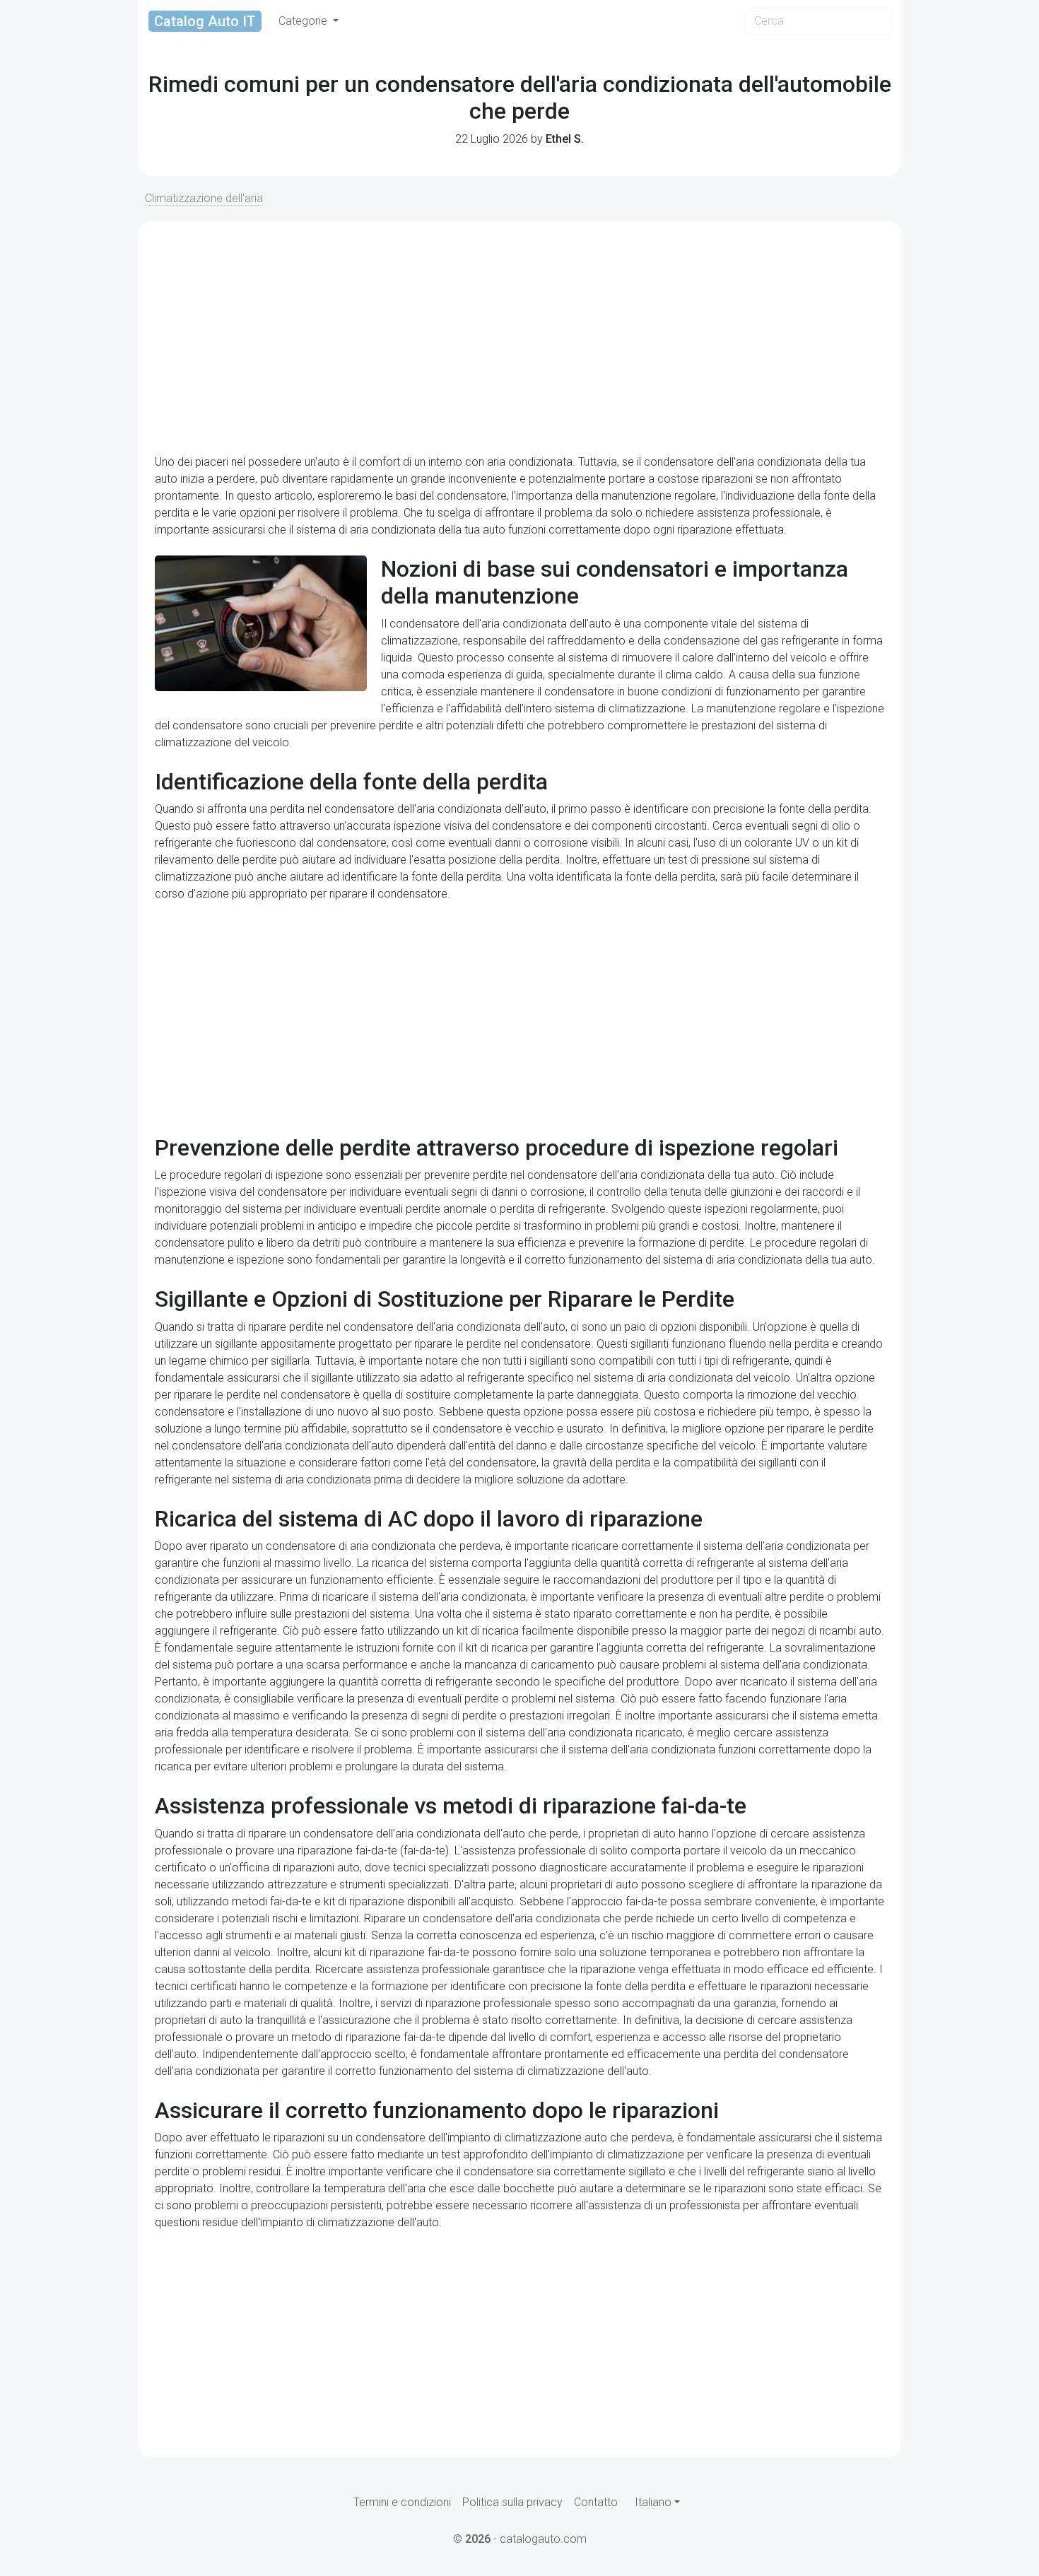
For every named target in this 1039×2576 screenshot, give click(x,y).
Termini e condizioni (402, 2502)
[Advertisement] (519, 338)
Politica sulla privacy (512, 2502)
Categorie (304, 21)
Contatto (596, 2502)
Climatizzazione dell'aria (204, 198)
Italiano (653, 2502)
